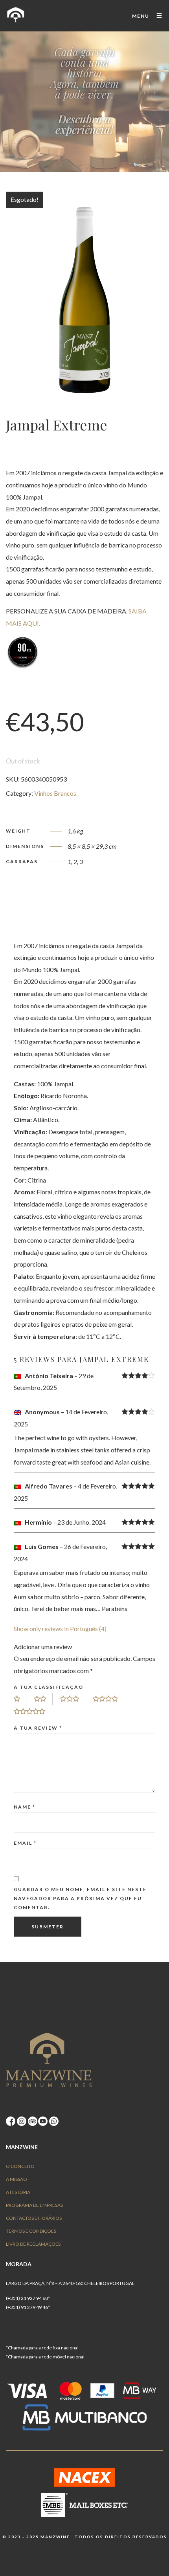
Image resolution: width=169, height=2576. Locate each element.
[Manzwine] (16, 16)
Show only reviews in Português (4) (60, 1629)
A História (18, 2192)
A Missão (17, 2179)
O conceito (20, 2166)
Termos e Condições (31, 2231)
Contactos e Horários (34, 2218)
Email (25, 1843)
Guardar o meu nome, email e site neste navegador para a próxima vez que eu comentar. (80, 1898)
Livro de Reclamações (33, 2244)
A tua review (38, 1728)
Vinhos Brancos (55, 793)
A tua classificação (49, 1687)
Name (25, 1807)
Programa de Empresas (34, 2205)
